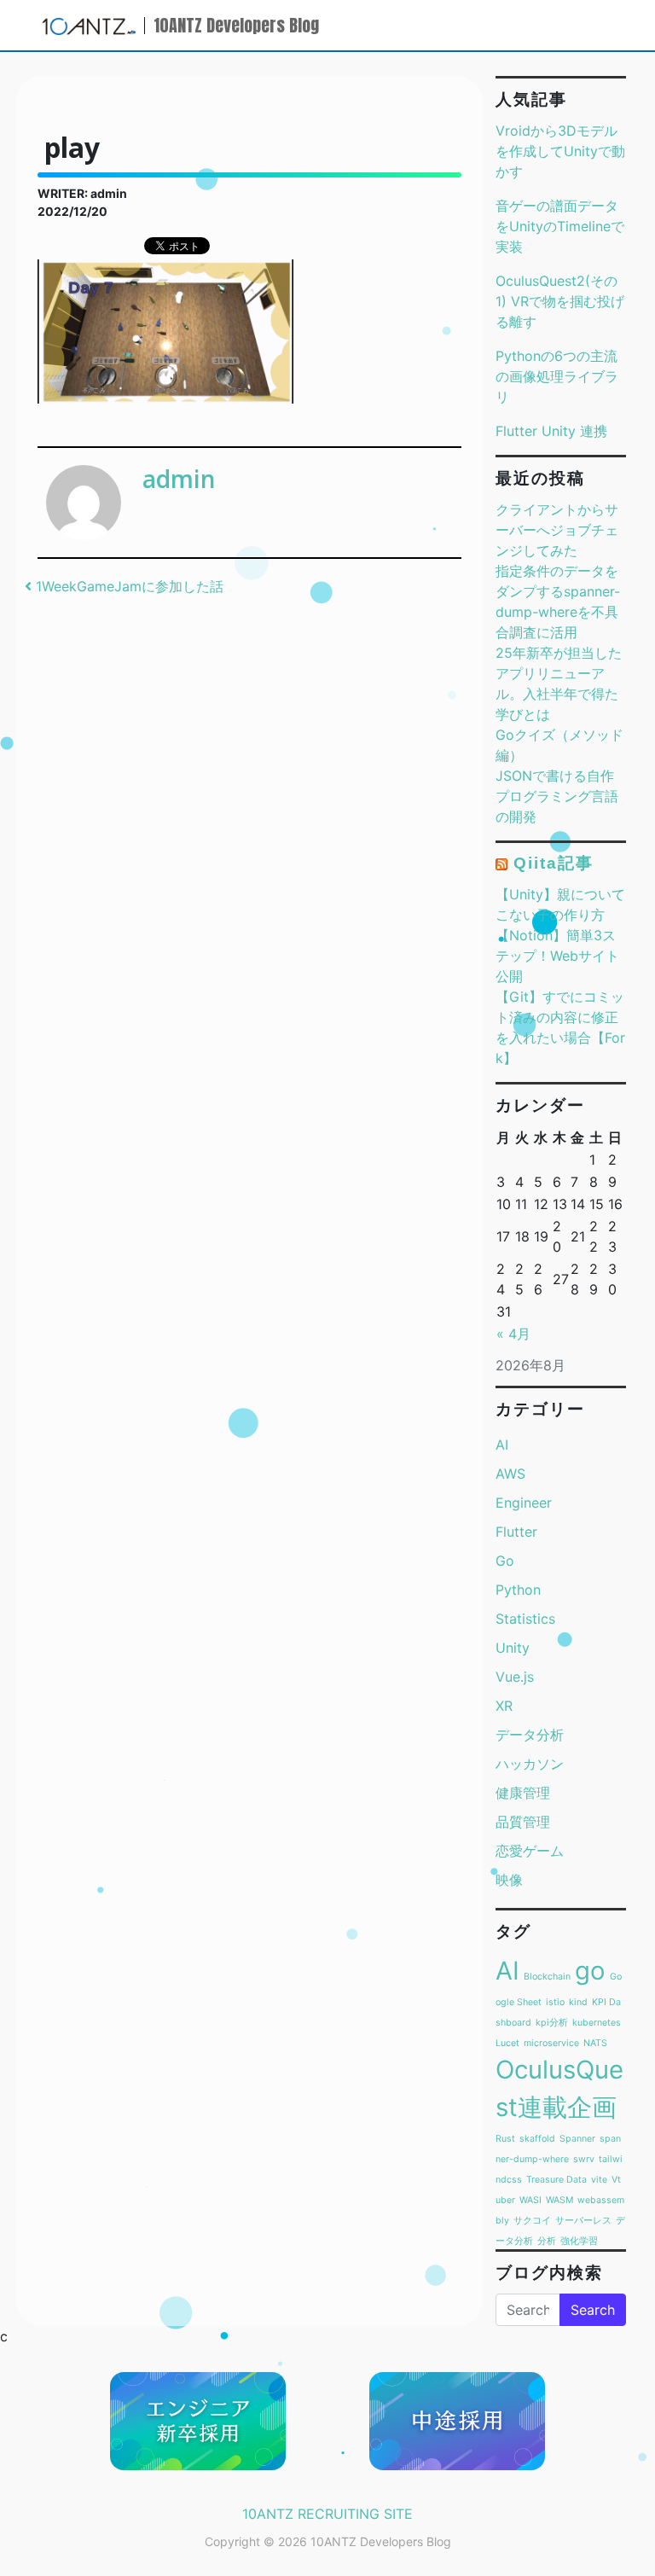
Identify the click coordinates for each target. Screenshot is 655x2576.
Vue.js (515, 1677)
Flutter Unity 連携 (551, 431)
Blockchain (547, 1977)
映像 (509, 1880)
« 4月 (513, 1334)
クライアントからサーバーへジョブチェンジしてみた (557, 530)
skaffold (537, 2139)
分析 (547, 2241)
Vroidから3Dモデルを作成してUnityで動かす (560, 151)
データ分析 (530, 1735)
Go (505, 1561)
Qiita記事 (553, 863)
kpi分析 (552, 2023)
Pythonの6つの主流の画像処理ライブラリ (557, 376)
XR (504, 1706)
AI (502, 1445)
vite (599, 2180)
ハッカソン (530, 1764)
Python (518, 1590)
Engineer (524, 1503)
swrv (584, 2159)
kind (578, 2002)
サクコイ (532, 2221)
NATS (595, 2043)
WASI (530, 2200)
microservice (551, 2043)
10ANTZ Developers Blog (236, 25)
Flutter (516, 1532)
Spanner (577, 2139)
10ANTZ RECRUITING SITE (327, 2514)
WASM (559, 2200)
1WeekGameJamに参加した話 (128, 586)
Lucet (507, 2043)
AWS (510, 1474)
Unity (513, 1648)
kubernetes (597, 2023)
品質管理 (523, 1822)
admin (179, 479)
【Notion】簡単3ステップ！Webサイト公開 (557, 956)
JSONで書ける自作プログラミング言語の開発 (557, 796)
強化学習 (579, 2241)
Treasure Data (556, 2180)
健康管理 (523, 1793)
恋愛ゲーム (530, 1851)
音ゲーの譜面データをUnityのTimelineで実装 (560, 226)
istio (555, 2002)
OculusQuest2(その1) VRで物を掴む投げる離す (560, 301)
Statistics (525, 1619)
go (590, 1971)
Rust (505, 2139)
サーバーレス (583, 2221)
